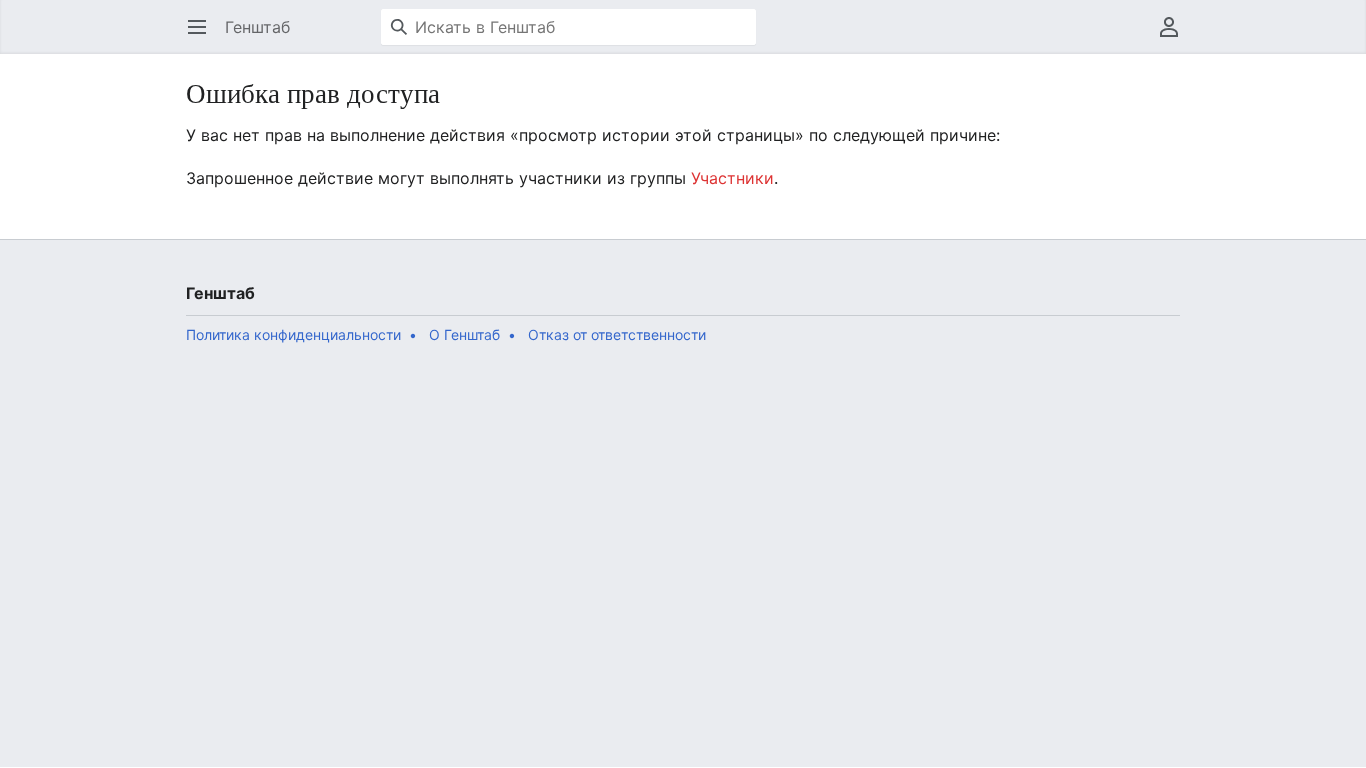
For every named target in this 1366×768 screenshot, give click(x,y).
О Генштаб (464, 334)
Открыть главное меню (203, 37)
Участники (732, 178)
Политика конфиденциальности (293, 334)
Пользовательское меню (1175, 37)
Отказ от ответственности (617, 334)
